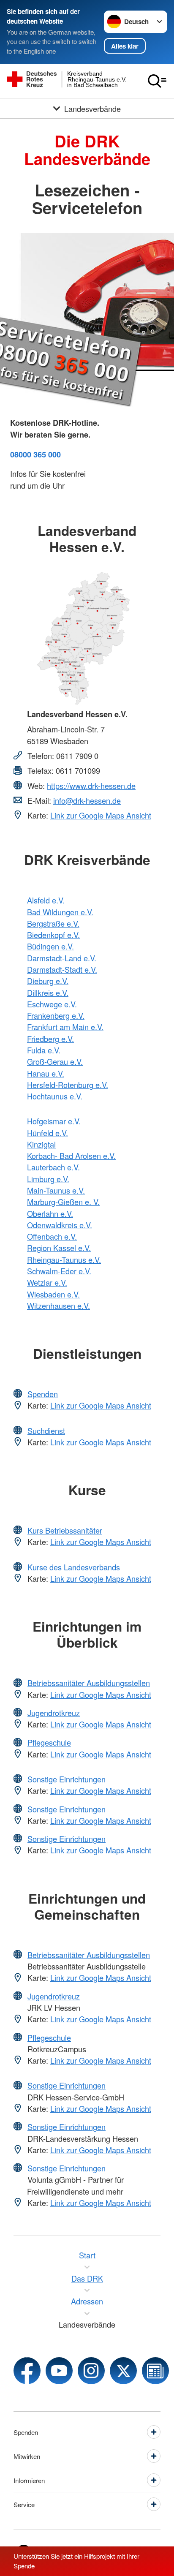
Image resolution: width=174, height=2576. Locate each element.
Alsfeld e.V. (46, 900)
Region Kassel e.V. (59, 1248)
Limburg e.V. (48, 1179)
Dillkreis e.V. (48, 993)
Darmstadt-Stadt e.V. (62, 969)
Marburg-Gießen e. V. (63, 1202)
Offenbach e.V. (52, 1236)
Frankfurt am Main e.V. (65, 1027)
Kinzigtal (41, 1144)
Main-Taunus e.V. (56, 1190)
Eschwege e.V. (52, 1004)
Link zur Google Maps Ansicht (101, 815)
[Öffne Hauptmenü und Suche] (157, 81)
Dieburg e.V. (48, 981)
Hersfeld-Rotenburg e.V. (68, 1085)
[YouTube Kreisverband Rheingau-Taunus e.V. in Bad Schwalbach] (59, 2371)
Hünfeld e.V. (48, 1133)
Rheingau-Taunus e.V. (64, 1259)
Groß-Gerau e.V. (55, 1061)
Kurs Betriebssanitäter (65, 1530)
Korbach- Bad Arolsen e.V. (71, 1156)
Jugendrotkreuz (54, 1713)
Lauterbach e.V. (53, 1167)
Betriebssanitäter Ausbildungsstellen (89, 1683)
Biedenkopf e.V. (53, 935)
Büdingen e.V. (50, 946)
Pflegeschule (49, 1742)
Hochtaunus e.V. (55, 1096)
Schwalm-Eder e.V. (59, 1271)
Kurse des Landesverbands (74, 1567)
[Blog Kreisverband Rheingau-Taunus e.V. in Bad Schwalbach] (155, 2371)
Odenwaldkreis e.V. (60, 1225)
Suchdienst (46, 1431)
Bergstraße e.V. (53, 923)
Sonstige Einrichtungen (67, 1779)
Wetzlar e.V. (47, 1282)
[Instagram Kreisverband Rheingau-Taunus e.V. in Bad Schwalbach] (91, 2371)
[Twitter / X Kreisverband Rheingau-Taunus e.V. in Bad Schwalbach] (123, 2371)
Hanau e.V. (46, 1073)
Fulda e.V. (44, 1050)
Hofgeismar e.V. (54, 1121)
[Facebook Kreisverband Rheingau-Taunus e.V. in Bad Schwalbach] (27, 2371)
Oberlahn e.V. (50, 1213)
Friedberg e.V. (50, 1039)
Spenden (43, 1394)
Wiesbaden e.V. (53, 1294)
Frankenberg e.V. (56, 1015)
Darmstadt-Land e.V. (62, 958)
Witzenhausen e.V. (58, 1306)
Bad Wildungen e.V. (60, 912)
